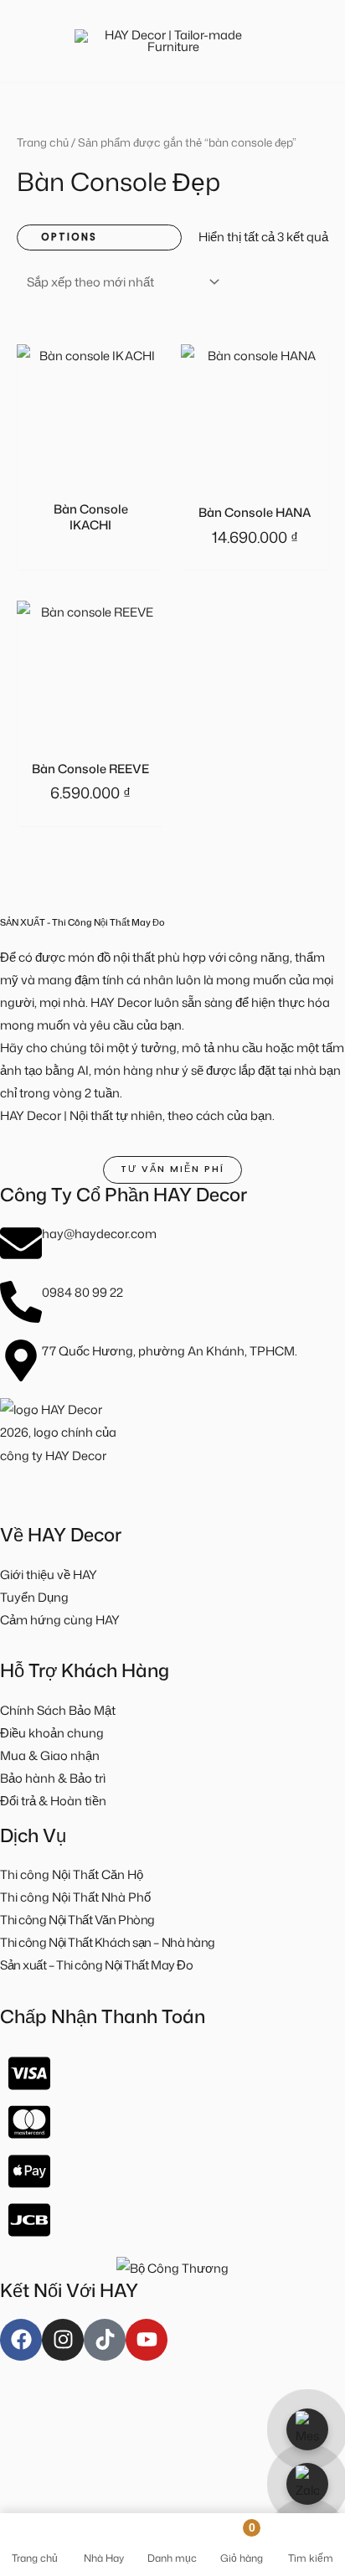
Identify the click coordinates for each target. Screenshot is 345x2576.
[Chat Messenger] (307, 2429)
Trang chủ (43, 142)
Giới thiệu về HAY (49, 1575)
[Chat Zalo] (307, 2484)
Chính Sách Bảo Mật (58, 1710)
